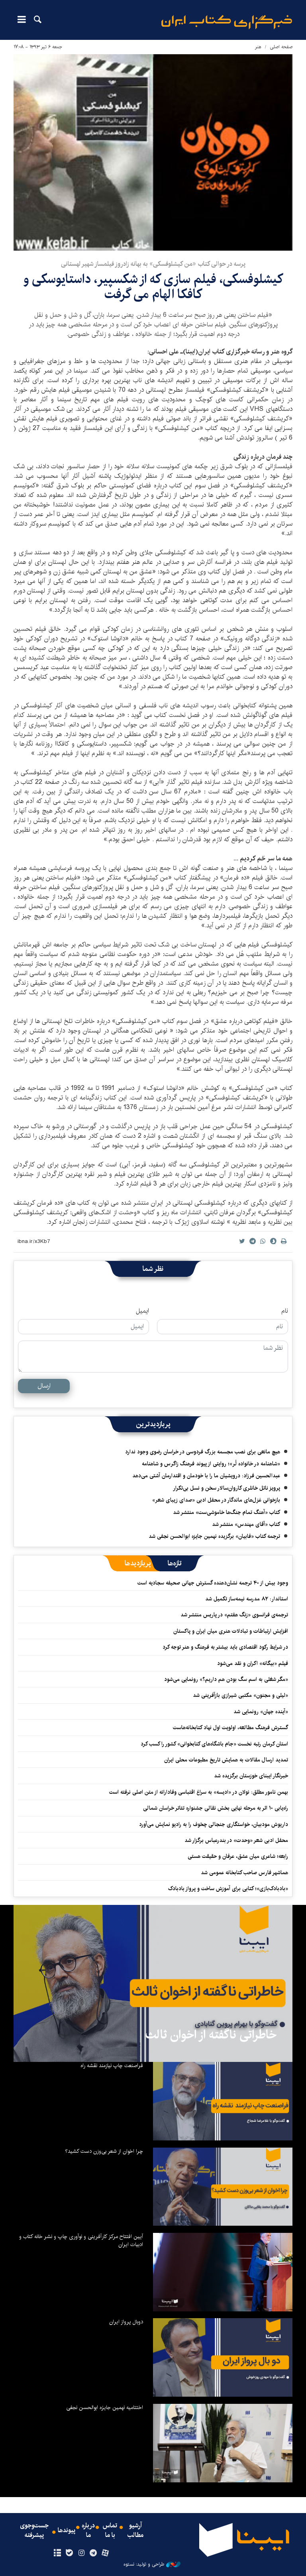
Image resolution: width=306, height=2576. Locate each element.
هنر (258, 47)
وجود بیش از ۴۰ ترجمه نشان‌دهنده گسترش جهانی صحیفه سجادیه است (213, 1583)
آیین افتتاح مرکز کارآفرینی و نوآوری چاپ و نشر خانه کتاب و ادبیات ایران (81, 2240)
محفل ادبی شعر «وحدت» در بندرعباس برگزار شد (236, 1840)
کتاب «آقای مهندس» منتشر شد (246, 1524)
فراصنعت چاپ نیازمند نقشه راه (112, 2066)
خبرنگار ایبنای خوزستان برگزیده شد (251, 1776)
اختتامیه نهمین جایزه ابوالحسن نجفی (105, 2407)
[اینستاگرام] (81, 2553)
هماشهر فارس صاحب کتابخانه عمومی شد (244, 1873)
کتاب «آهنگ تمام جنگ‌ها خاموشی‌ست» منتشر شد (227, 1512)
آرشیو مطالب (135, 2531)
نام (285, 1311)
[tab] (175, 1563)
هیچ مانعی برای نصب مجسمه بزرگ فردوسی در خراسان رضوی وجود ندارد (203, 1452)
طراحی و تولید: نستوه (144, 2564)
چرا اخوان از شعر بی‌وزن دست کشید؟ (104, 2151)
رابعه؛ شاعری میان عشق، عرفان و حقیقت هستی (238, 1856)
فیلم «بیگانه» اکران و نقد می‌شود (253, 1663)
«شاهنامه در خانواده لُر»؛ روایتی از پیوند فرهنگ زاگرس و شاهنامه (211, 1464)
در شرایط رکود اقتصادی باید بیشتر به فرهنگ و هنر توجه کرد (225, 1647)
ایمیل (142, 1311)
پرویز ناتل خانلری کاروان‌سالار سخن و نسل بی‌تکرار (227, 1488)
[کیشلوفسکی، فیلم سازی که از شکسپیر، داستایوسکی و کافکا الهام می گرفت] (153, 152)
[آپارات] (105, 2553)
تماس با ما (110, 2531)
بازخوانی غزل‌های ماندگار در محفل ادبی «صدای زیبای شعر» (216, 1500)
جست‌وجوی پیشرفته (34, 2531)
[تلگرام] (93, 2553)
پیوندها (67, 2531)
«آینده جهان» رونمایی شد (261, 1712)
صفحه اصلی (281, 47)
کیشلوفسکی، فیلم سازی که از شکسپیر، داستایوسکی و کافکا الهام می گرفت (153, 287)
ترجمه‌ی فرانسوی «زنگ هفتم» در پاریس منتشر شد (234, 1615)
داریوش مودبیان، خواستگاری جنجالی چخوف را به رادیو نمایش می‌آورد (214, 1824)
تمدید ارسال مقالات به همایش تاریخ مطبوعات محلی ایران (226, 1760)
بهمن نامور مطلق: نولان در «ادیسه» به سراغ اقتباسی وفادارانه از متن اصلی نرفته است (199, 1792)
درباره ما (88, 2531)
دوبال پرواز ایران (126, 2322)
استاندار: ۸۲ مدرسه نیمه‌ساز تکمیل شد (247, 1599)
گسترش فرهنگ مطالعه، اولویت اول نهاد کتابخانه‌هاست (230, 1728)
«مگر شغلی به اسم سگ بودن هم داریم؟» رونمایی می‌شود (226, 1679)
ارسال (44, 1386)
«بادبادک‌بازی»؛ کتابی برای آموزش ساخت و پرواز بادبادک (228, 1889)
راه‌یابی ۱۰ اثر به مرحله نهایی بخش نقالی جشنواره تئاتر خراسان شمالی (216, 1808)
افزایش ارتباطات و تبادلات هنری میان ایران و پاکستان (231, 1631)
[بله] (69, 2553)
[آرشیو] (57, 2553)
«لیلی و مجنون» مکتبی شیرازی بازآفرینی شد (240, 1695)
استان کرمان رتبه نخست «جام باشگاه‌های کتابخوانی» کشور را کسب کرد (214, 1744)
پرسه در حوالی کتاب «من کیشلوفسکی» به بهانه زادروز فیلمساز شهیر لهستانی (153, 264)
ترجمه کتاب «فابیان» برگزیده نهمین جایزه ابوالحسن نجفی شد (214, 1536)
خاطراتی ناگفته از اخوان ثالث (211, 2035)
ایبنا (227, 22)
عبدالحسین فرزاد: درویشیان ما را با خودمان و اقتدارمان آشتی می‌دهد (206, 1476)
